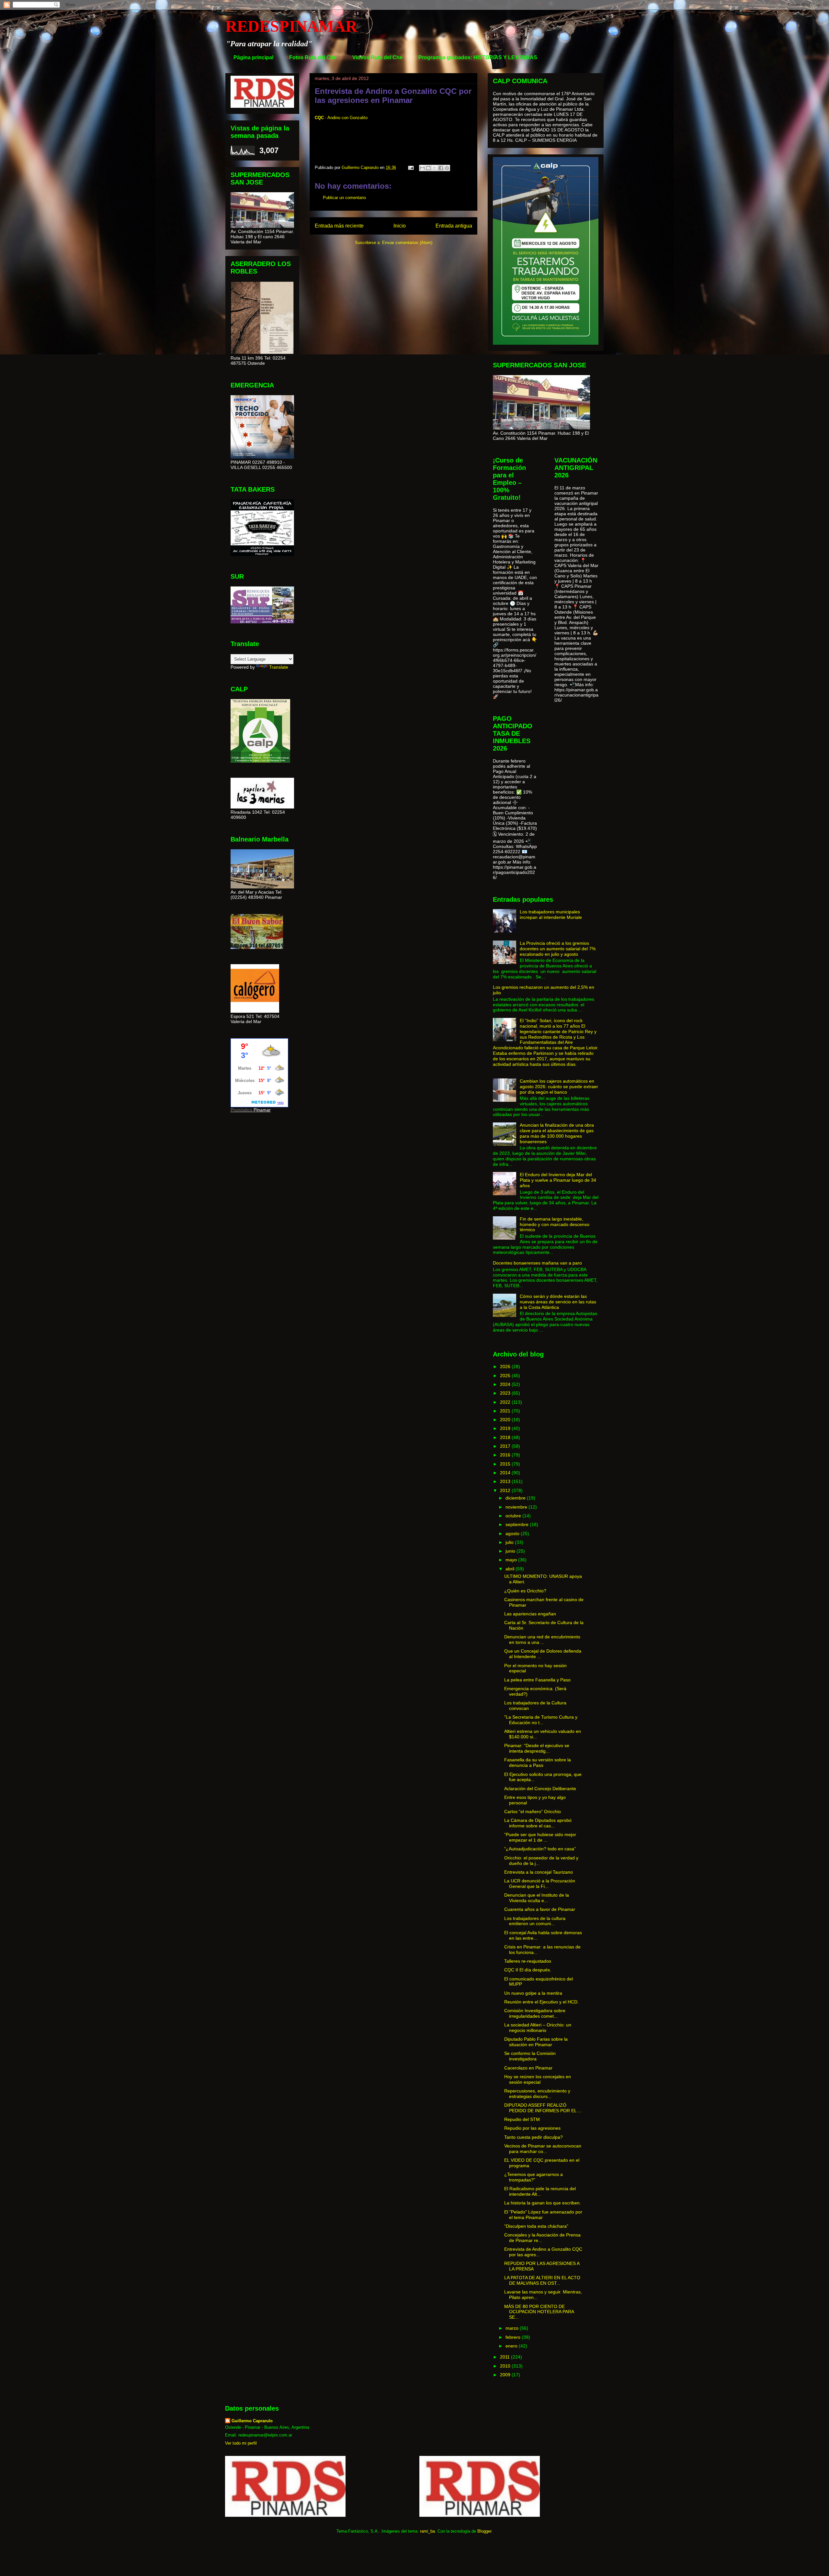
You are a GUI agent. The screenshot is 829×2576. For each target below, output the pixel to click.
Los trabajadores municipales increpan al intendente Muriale (551, 914)
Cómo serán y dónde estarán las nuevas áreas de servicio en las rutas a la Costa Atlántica (558, 1302)
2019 (506, 1428)
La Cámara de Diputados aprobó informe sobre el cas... (538, 1823)
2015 (506, 1464)
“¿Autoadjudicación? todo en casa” (540, 1849)
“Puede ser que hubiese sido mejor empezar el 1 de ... (540, 1837)
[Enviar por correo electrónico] (422, 168)
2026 (506, 1366)
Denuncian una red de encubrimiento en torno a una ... (542, 1639)
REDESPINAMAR (291, 26)
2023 (506, 1393)
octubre (514, 1516)
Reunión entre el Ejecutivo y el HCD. (541, 2002)
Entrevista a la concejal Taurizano (539, 1872)
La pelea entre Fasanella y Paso (537, 1680)
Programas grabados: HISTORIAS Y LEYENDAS (478, 57)
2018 (506, 1437)
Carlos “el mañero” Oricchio (533, 1812)
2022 (506, 1402)
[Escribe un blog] (428, 168)
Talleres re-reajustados (528, 1961)
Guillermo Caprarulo (252, 2421)
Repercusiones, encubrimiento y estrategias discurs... (537, 2094)
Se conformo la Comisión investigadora (530, 2056)
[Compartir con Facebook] (441, 168)
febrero (514, 2337)
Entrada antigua (454, 226)
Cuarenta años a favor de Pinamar (540, 1909)
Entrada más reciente (339, 226)
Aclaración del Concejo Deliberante (540, 1789)
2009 (506, 2375)
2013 (506, 1481)
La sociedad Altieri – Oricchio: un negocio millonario (538, 2028)
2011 (505, 2357)
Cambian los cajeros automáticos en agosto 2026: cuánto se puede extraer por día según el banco (559, 1087)
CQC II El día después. (528, 1970)
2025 (506, 1376)
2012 (506, 1490)
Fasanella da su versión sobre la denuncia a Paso (538, 1762)
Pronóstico (241, 1110)
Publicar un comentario (344, 198)
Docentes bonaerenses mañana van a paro (537, 1263)
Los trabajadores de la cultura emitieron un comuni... (535, 1921)
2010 (506, 2366)
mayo (512, 1560)
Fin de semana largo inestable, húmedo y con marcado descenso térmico (555, 1224)
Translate (279, 667)
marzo (513, 2328)
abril (511, 1569)
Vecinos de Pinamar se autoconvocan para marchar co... (543, 2149)
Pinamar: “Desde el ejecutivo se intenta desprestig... (537, 1748)
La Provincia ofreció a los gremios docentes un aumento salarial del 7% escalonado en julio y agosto (558, 949)
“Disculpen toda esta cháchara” (536, 2226)
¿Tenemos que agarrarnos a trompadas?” (534, 2177)
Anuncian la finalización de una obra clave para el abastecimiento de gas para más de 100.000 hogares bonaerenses (557, 1133)
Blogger (484, 2531)
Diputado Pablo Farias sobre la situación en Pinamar (536, 2042)
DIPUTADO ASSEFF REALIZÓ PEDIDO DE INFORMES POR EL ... (543, 2108)
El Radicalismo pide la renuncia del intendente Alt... (540, 2191)
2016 (506, 1455)
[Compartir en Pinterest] (447, 168)
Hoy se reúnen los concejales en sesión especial (538, 2079)
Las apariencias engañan (530, 1614)
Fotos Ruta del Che (313, 57)
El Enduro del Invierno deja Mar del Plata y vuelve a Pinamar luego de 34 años (558, 1180)
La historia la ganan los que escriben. (543, 2203)
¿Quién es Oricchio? (525, 1591)
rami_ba (427, 2531)
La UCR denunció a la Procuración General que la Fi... (540, 1884)
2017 (506, 1446)
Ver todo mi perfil (241, 2443)
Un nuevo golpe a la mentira (533, 1993)
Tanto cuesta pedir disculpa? (534, 2137)
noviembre (517, 1507)
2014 (506, 1473)
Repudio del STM (522, 2119)
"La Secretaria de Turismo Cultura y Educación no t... (541, 1720)
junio (511, 1551)
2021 (506, 1411)
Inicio (400, 226)
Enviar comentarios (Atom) (407, 243)
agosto (513, 1533)
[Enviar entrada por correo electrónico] (410, 167)
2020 (506, 1420)
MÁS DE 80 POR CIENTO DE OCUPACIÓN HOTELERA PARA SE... (539, 2312)
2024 (506, 1384)
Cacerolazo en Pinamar (528, 2068)
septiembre (518, 1524)
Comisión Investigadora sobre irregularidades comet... (535, 2013)
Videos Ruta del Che (377, 57)
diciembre (516, 1498)
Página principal (253, 57)
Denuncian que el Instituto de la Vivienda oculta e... (537, 1898)
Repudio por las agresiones (532, 2128)
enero (512, 2346)
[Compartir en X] (435, 168)
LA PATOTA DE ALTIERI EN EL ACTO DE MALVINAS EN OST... (542, 2280)
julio (510, 1542)
